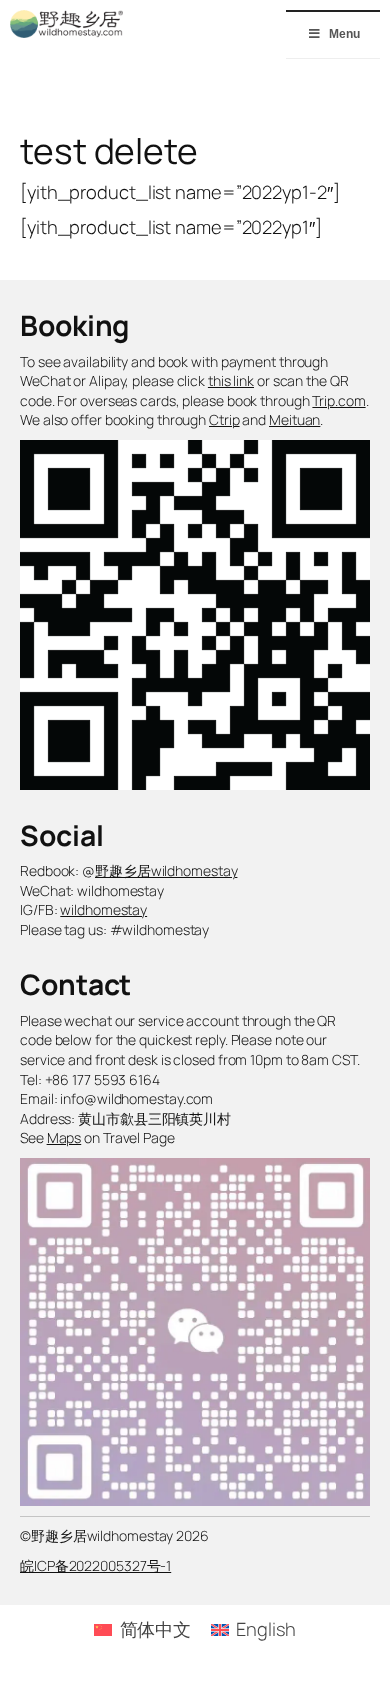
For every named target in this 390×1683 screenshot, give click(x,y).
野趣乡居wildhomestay (166, 870)
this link (231, 380)
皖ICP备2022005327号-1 (95, 1565)
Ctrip (224, 419)
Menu (344, 34)
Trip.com (338, 400)
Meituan (294, 419)
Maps (64, 1137)
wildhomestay (103, 909)
